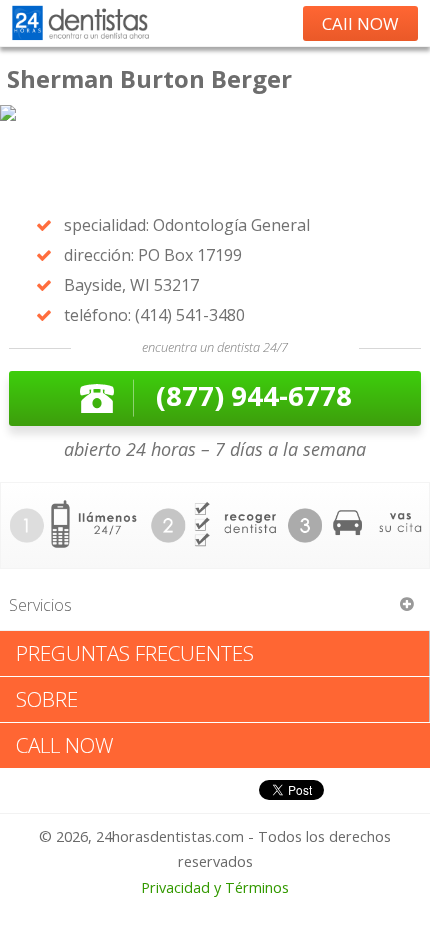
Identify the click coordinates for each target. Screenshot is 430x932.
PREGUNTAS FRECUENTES (135, 653)
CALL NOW (65, 745)
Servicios (40, 605)
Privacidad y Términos (215, 887)
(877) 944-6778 (254, 395)
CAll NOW (360, 23)
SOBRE (47, 699)
